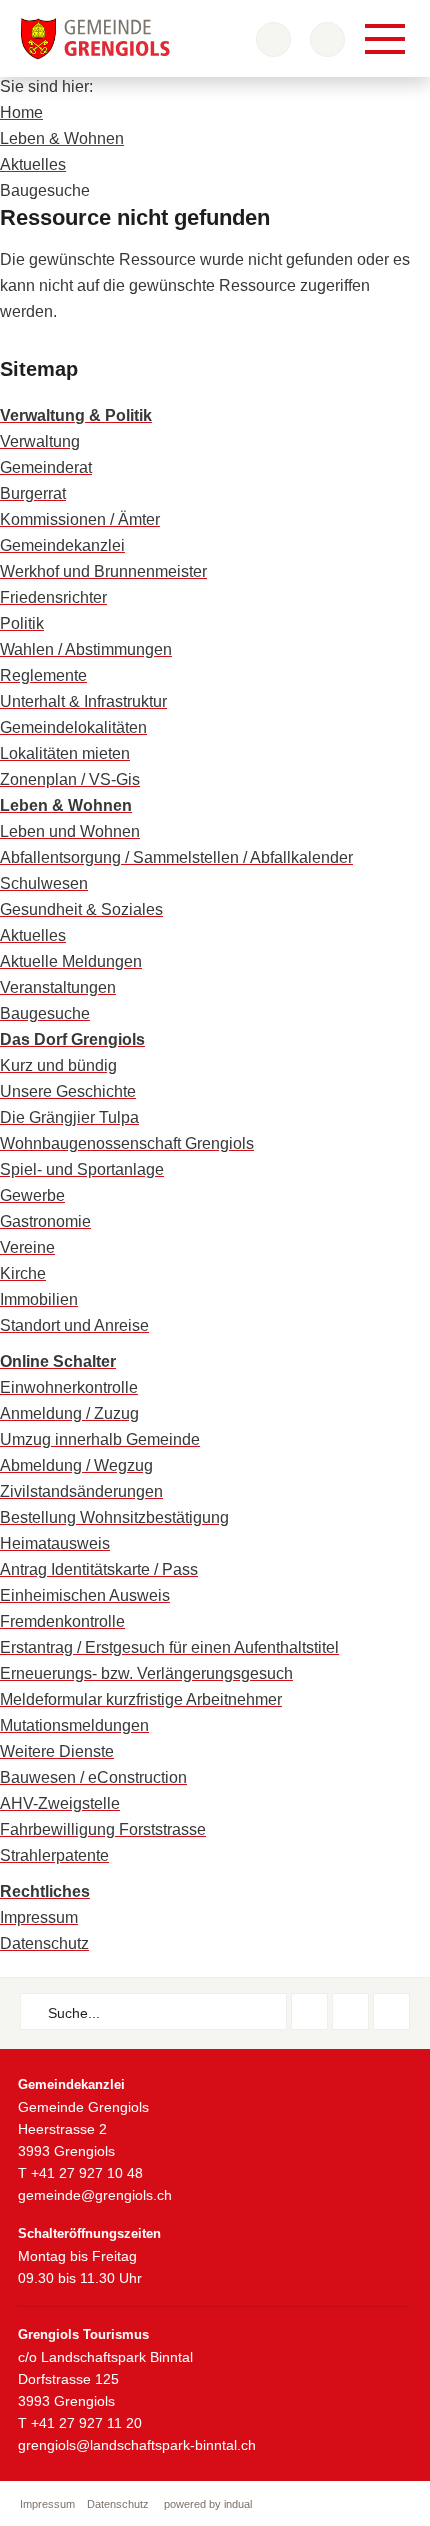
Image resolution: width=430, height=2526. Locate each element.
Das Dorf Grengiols (72, 1039)
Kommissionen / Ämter (80, 519)
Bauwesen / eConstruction (93, 1777)
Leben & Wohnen (62, 138)
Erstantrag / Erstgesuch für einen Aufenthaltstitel (169, 1647)
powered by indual (208, 2504)
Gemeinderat (46, 467)
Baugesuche (45, 1013)
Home (21, 112)
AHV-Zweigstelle (60, 1803)
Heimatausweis (55, 1543)
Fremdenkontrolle (62, 1621)
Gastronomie (45, 1221)
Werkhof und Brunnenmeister (103, 571)
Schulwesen (44, 883)
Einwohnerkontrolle (69, 1387)
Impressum (39, 1917)
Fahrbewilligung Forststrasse (103, 1829)
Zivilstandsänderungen (81, 1491)
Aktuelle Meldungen (71, 961)
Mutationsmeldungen (74, 1725)
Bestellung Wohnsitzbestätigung (114, 1517)
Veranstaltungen (58, 987)
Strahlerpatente (54, 1855)
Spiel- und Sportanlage (82, 1169)
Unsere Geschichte (68, 1091)
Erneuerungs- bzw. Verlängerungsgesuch (146, 1673)
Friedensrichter (53, 597)
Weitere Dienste (57, 1751)
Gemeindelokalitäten (73, 727)
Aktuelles (33, 164)
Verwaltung (40, 441)
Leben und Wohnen (70, 831)
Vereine (27, 1247)
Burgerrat (33, 493)
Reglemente (43, 675)
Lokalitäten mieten (65, 753)
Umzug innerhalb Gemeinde (100, 1439)
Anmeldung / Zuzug (69, 1413)
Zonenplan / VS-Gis (70, 779)
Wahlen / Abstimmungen (86, 649)
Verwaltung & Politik (76, 415)
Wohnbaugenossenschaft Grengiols (127, 1143)
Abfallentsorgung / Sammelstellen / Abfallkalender (176, 857)
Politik (22, 623)
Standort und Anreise (74, 1325)
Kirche (23, 1273)
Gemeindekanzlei (62, 545)
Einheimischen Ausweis (85, 1595)
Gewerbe (32, 1195)
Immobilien (39, 1299)
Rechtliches (45, 1891)
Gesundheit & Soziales (81, 909)
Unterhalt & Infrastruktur (83, 701)
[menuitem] (215, 416)
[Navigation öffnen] (385, 39)
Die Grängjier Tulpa (69, 1117)
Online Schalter (58, 1361)
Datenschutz (44, 1943)
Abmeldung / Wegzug (76, 1465)
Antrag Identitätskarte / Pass (99, 1569)
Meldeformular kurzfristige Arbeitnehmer (141, 1699)
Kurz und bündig (58, 1065)
